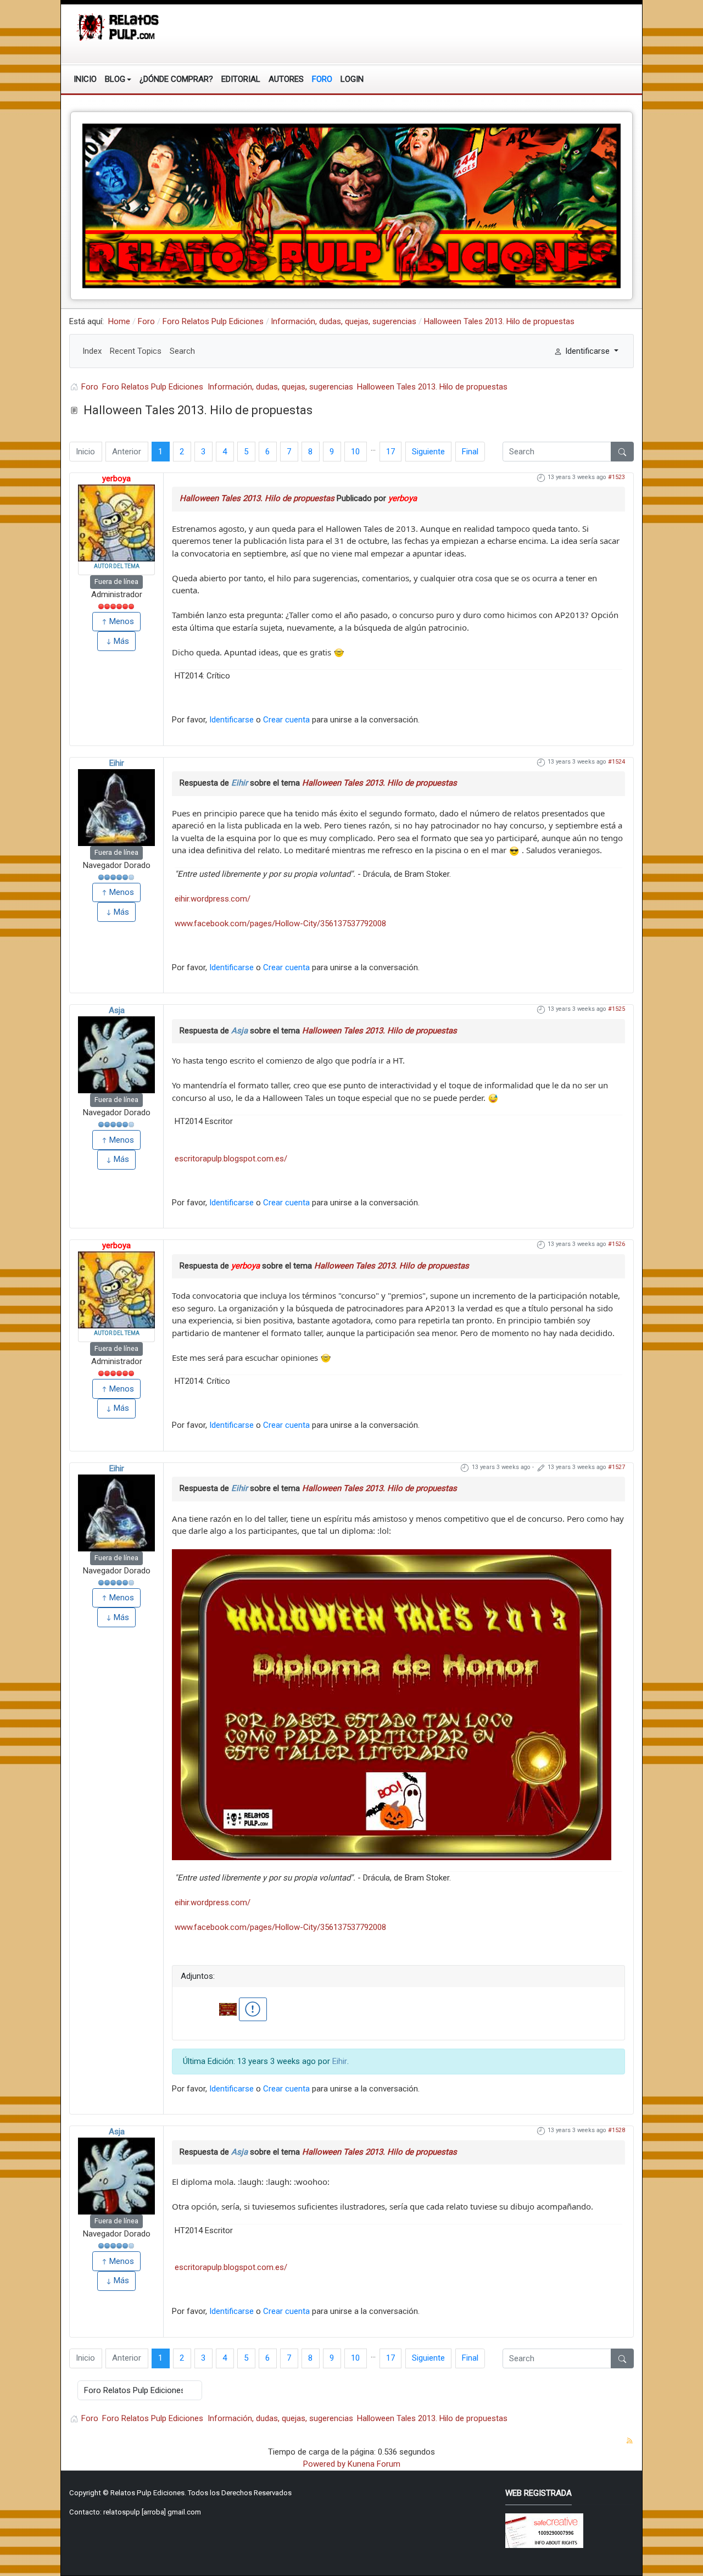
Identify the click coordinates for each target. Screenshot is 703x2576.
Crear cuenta (286, 720)
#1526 (616, 1244)
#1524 (616, 762)
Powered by (324, 2464)
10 (355, 452)
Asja (117, 1010)
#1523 (616, 477)
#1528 (616, 2130)
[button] (118, 79)
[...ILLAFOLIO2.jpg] (392, 1704)
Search (182, 351)
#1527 (616, 1467)
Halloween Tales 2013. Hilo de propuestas (257, 498)
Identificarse (231, 720)
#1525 (616, 1009)
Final (470, 452)
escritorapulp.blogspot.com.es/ (231, 1159)
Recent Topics (136, 351)
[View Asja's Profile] (116, 1055)
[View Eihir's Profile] (116, 808)
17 (390, 452)
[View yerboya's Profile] (116, 523)
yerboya (116, 479)
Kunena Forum (374, 2464)
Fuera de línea (116, 582)
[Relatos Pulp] (118, 26)
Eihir (117, 763)
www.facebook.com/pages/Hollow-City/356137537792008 (280, 923)
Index (92, 351)
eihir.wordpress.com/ (213, 899)
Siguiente (428, 452)
